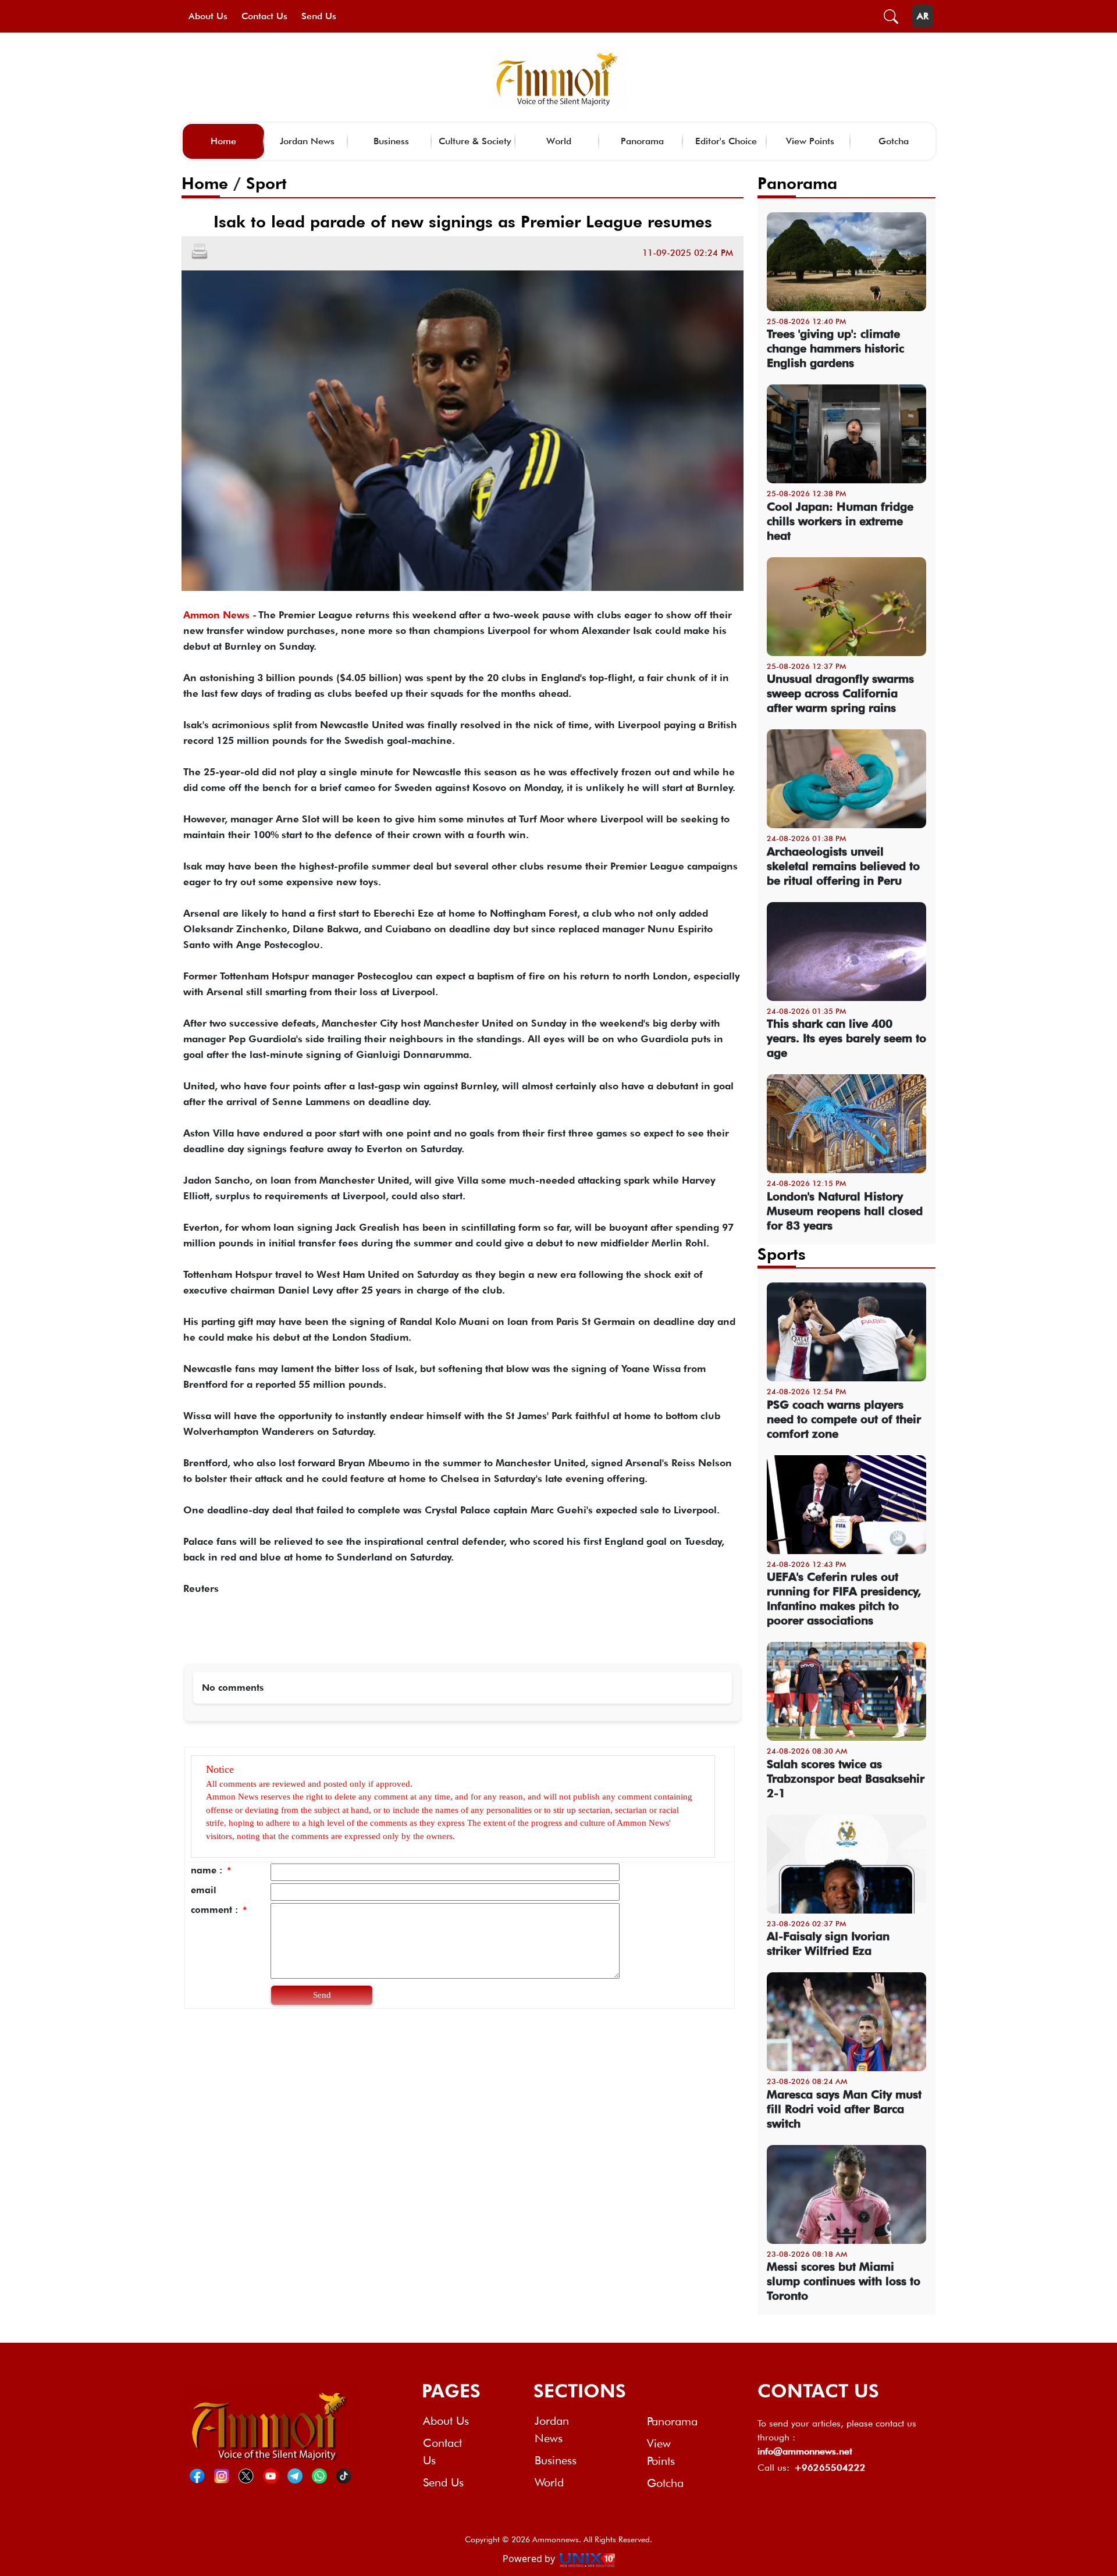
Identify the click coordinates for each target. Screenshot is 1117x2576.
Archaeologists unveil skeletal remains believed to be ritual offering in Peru (843, 866)
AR (923, 16)
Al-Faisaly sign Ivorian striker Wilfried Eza (828, 1943)
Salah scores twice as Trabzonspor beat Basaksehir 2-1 (846, 1779)
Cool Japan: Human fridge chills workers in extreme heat (840, 521)
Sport (266, 183)
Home (223, 141)
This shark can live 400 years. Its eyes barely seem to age (846, 1038)
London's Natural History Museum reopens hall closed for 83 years (845, 1211)
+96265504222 (830, 2468)
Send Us (319, 16)
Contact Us (264, 16)
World (559, 141)
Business (391, 141)
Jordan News (307, 141)
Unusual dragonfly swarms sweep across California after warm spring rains (840, 693)
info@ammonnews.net (805, 2451)
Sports (782, 1254)
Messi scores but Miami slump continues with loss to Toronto (844, 2281)
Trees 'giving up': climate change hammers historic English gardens (835, 348)
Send (322, 1995)
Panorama (642, 141)
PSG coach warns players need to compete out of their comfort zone (844, 1419)
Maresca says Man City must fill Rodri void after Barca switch (844, 2109)
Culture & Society (475, 141)
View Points (810, 141)
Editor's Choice (726, 141)
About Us (208, 16)
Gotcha (894, 141)
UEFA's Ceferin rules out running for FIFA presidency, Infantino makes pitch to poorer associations (844, 1599)
